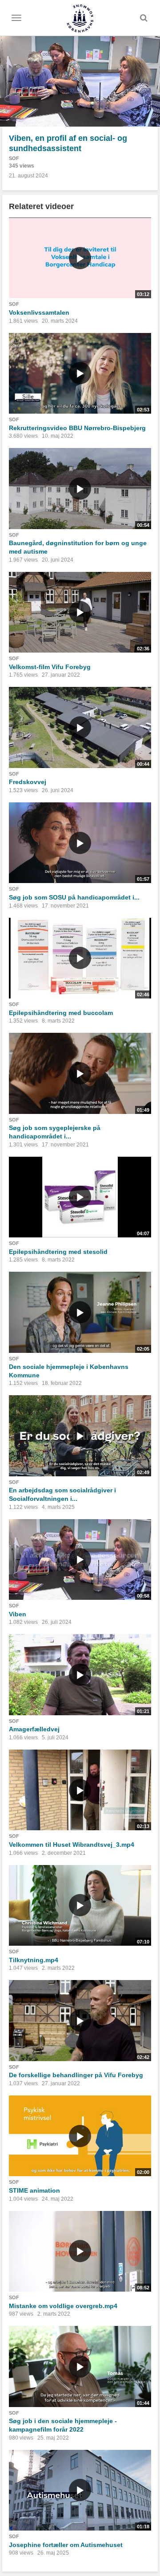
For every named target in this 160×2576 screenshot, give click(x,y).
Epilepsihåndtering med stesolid (58, 1252)
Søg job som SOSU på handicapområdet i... (74, 897)
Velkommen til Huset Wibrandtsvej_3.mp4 (72, 1845)
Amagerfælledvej (34, 1729)
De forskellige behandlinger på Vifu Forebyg (76, 2075)
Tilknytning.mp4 (34, 1960)
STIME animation (34, 2190)
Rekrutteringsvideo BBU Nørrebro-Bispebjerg (77, 428)
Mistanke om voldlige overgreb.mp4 (63, 2306)
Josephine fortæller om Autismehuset (66, 2545)
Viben (18, 1614)
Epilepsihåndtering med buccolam (61, 1013)
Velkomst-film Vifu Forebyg (50, 667)
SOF (14, 158)
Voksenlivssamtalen (39, 312)
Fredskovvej (28, 782)
